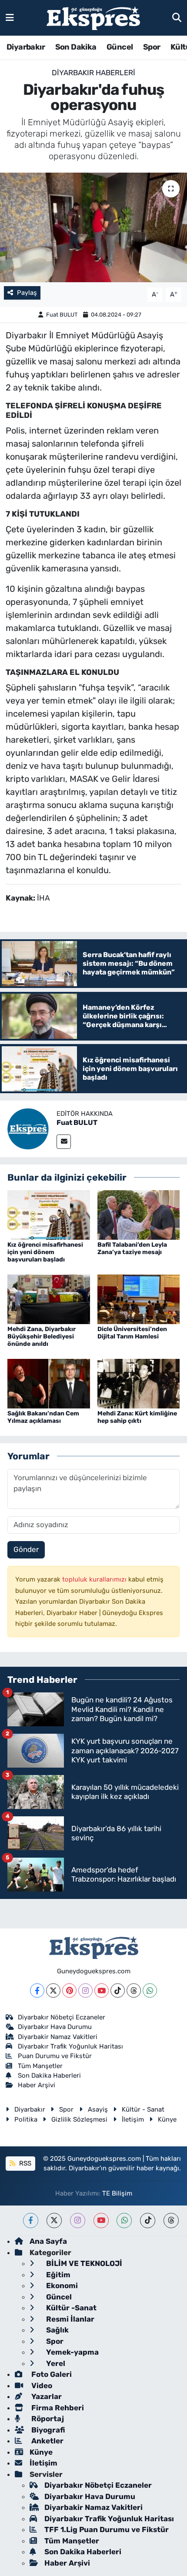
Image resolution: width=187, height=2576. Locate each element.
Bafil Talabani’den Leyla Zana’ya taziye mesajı (132, 1248)
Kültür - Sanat (143, 2109)
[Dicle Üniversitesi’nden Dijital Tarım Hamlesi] (139, 1298)
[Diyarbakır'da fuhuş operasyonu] (93, 227)
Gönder (26, 1549)
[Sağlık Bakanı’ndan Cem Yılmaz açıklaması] (49, 1383)
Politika (26, 2119)
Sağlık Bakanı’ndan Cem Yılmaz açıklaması (43, 1417)
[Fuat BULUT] (28, 1128)
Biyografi (47, 2430)
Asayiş (98, 2109)
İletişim (133, 2119)
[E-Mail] (64, 1142)
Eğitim (57, 2275)
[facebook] (31, 2221)
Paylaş (27, 293)
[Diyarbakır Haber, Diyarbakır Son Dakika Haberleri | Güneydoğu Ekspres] (93, 18)
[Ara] (177, 17)
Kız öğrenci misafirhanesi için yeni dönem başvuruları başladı (45, 1252)
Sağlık (57, 2330)
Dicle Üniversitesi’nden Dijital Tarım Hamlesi (132, 1333)
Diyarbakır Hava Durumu (55, 2027)
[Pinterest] (69, 1990)
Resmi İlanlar (69, 2319)
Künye (167, 2119)
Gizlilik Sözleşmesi (79, 2119)
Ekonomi (61, 2286)
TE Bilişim (117, 2193)
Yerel (55, 2363)
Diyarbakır (26, 47)
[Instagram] (85, 1990)
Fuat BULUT (62, 315)
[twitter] (54, 2221)
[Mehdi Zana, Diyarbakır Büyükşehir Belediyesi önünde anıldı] (49, 1298)
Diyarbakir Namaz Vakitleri (58, 2037)
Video (41, 2386)
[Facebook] (37, 1990)
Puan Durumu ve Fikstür (55, 2056)
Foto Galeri (51, 2374)
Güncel (120, 47)
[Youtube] (102, 1990)
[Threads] (134, 1990)
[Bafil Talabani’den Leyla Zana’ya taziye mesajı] (139, 1215)
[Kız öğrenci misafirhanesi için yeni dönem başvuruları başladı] (49, 1215)
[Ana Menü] (10, 17)
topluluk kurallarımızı (95, 1579)
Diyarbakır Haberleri (93, 73)
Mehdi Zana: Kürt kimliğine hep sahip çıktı (137, 1417)
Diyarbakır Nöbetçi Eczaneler (62, 2017)
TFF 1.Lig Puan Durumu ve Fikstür (107, 2529)
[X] (53, 1990)
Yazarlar (46, 2396)
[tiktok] (148, 2221)
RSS (24, 2163)
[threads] (171, 2221)
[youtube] (101, 2221)
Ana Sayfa (48, 2241)
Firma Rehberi (57, 2408)
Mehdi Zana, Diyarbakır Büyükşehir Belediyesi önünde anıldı (42, 1336)
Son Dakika (76, 47)
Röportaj (47, 2419)
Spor (152, 47)
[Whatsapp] (150, 1990)
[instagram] (78, 2221)
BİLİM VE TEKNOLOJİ (83, 2263)
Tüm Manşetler (40, 2066)
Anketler (47, 2441)
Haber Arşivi (37, 2085)
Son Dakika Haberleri (49, 2075)
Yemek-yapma (72, 2352)
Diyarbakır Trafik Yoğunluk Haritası (70, 2046)
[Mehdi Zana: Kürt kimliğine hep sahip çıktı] (139, 1383)
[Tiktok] (118, 1990)
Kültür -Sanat (70, 2308)
